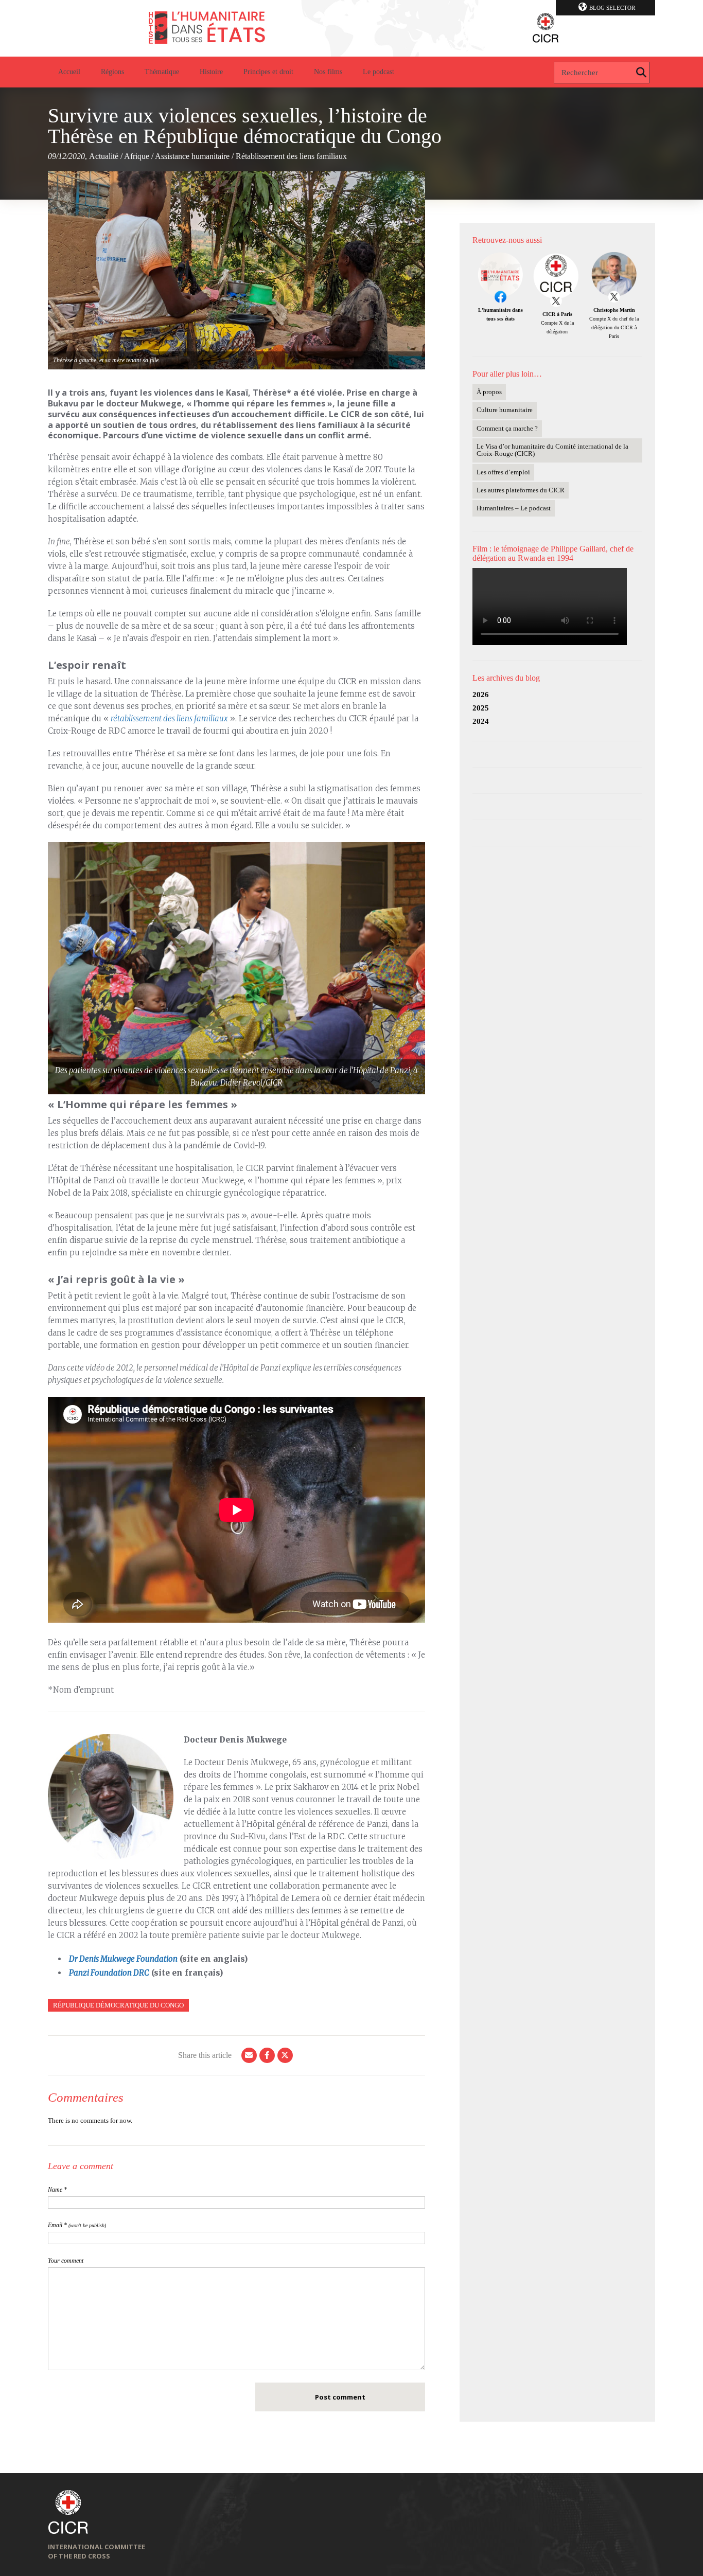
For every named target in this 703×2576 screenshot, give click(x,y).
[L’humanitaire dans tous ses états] (351, 28)
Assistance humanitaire (192, 156)
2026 (481, 695)
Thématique (162, 72)
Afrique (137, 156)
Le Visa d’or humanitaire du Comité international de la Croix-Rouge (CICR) (552, 450)
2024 (481, 721)
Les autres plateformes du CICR (521, 490)
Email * (77, 2225)
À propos (489, 392)
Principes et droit (268, 72)
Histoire (211, 72)
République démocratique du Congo (118, 2005)
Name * (57, 2190)
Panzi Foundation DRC (109, 1973)
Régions (112, 72)
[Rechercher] (641, 73)
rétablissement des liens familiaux (169, 718)
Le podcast (379, 72)
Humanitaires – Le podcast (514, 508)
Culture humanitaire (505, 410)
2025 (481, 708)
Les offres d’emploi (503, 472)
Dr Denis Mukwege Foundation (123, 1959)
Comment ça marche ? (507, 428)
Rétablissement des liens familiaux (291, 156)
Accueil (69, 72)
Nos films (328, 72)
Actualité (104, 156)
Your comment (66, 2261)
